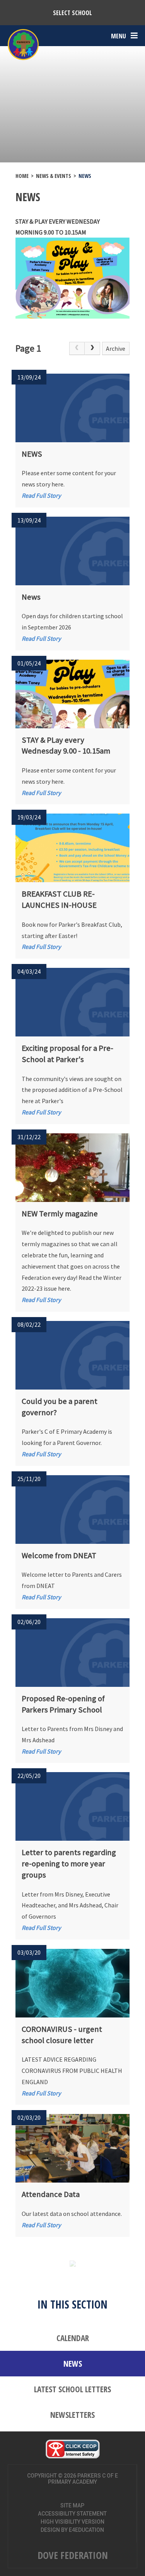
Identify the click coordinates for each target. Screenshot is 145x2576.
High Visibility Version (72, 2522)
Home (22, 176)
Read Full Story (41, 495)
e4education (86, 2530)
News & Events (54, 176)
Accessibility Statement (72, 2514)
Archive (116, 348)
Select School (72, 13)
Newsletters (72, 2415)
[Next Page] (92, 348)
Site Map (72, 2505)
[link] (77, 348)
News (85, 176)
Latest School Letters (72, 2389)
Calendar (73, 2338)
